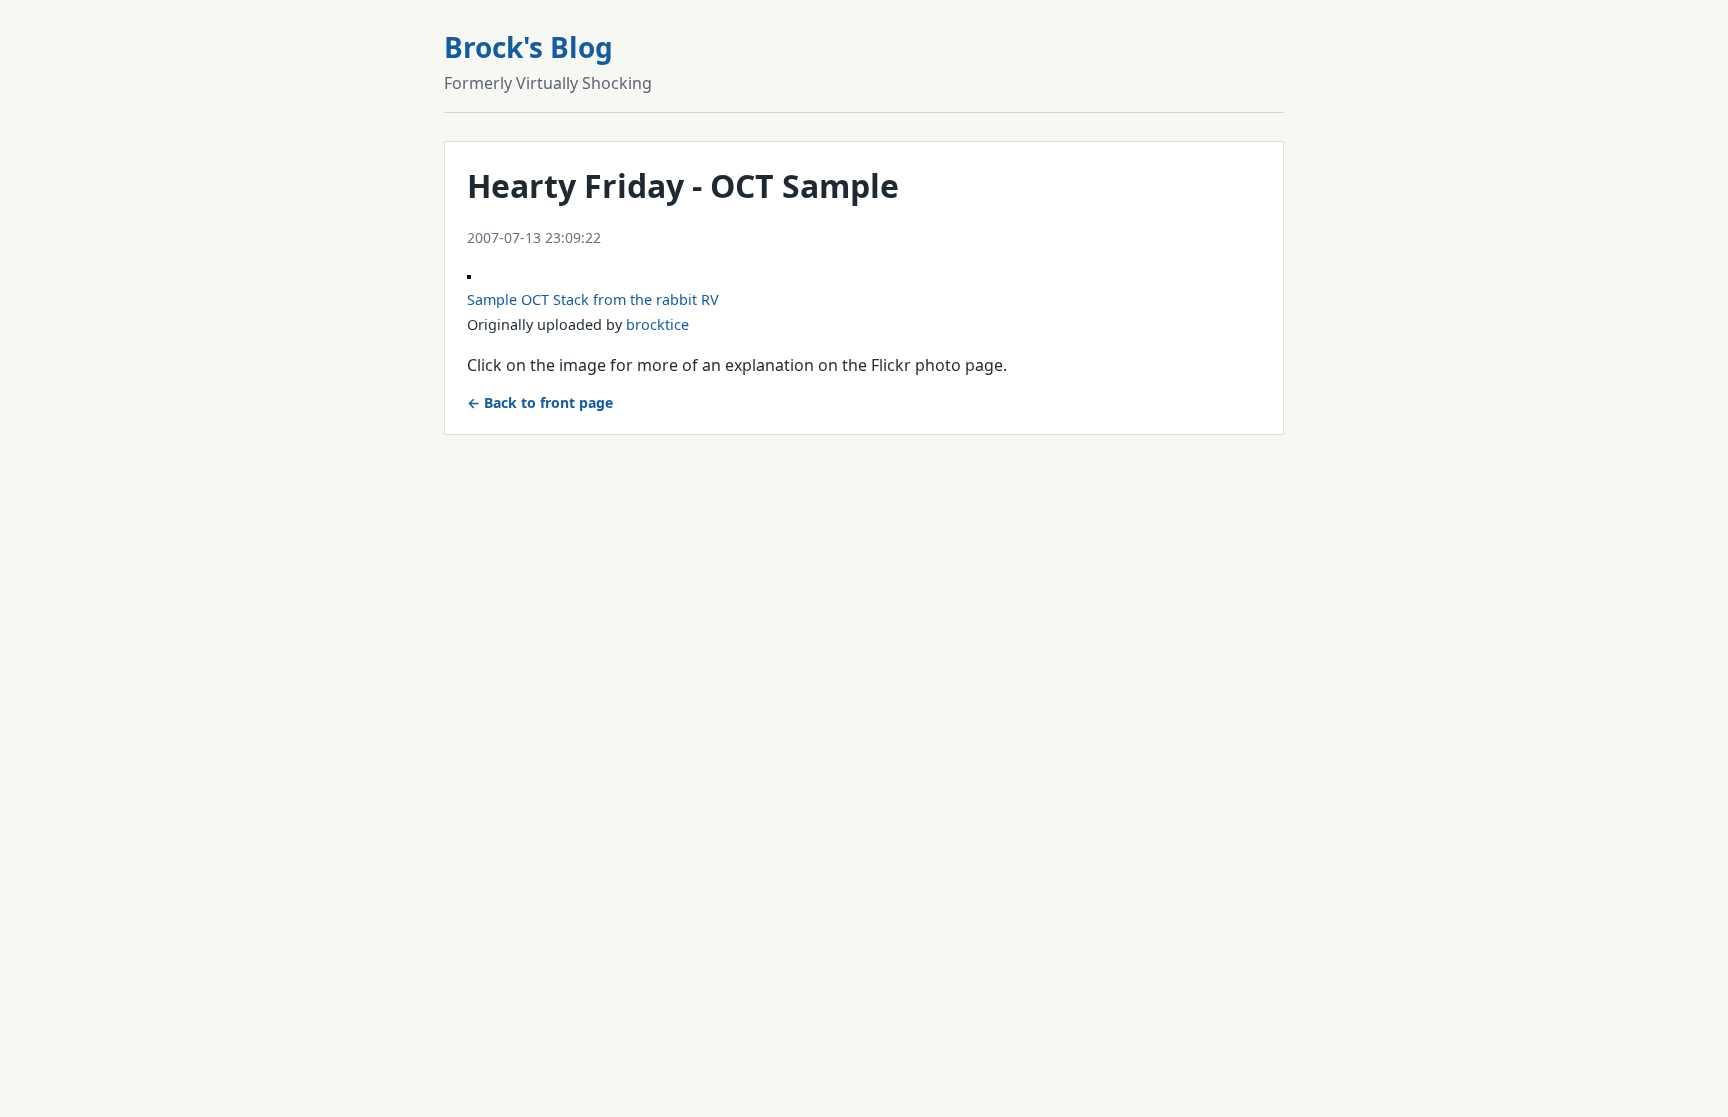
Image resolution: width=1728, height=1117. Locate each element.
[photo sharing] (469, 273)
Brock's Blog (528, 47)
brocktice (657, 324)
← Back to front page (540, 402)
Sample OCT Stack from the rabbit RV (593, 299)
